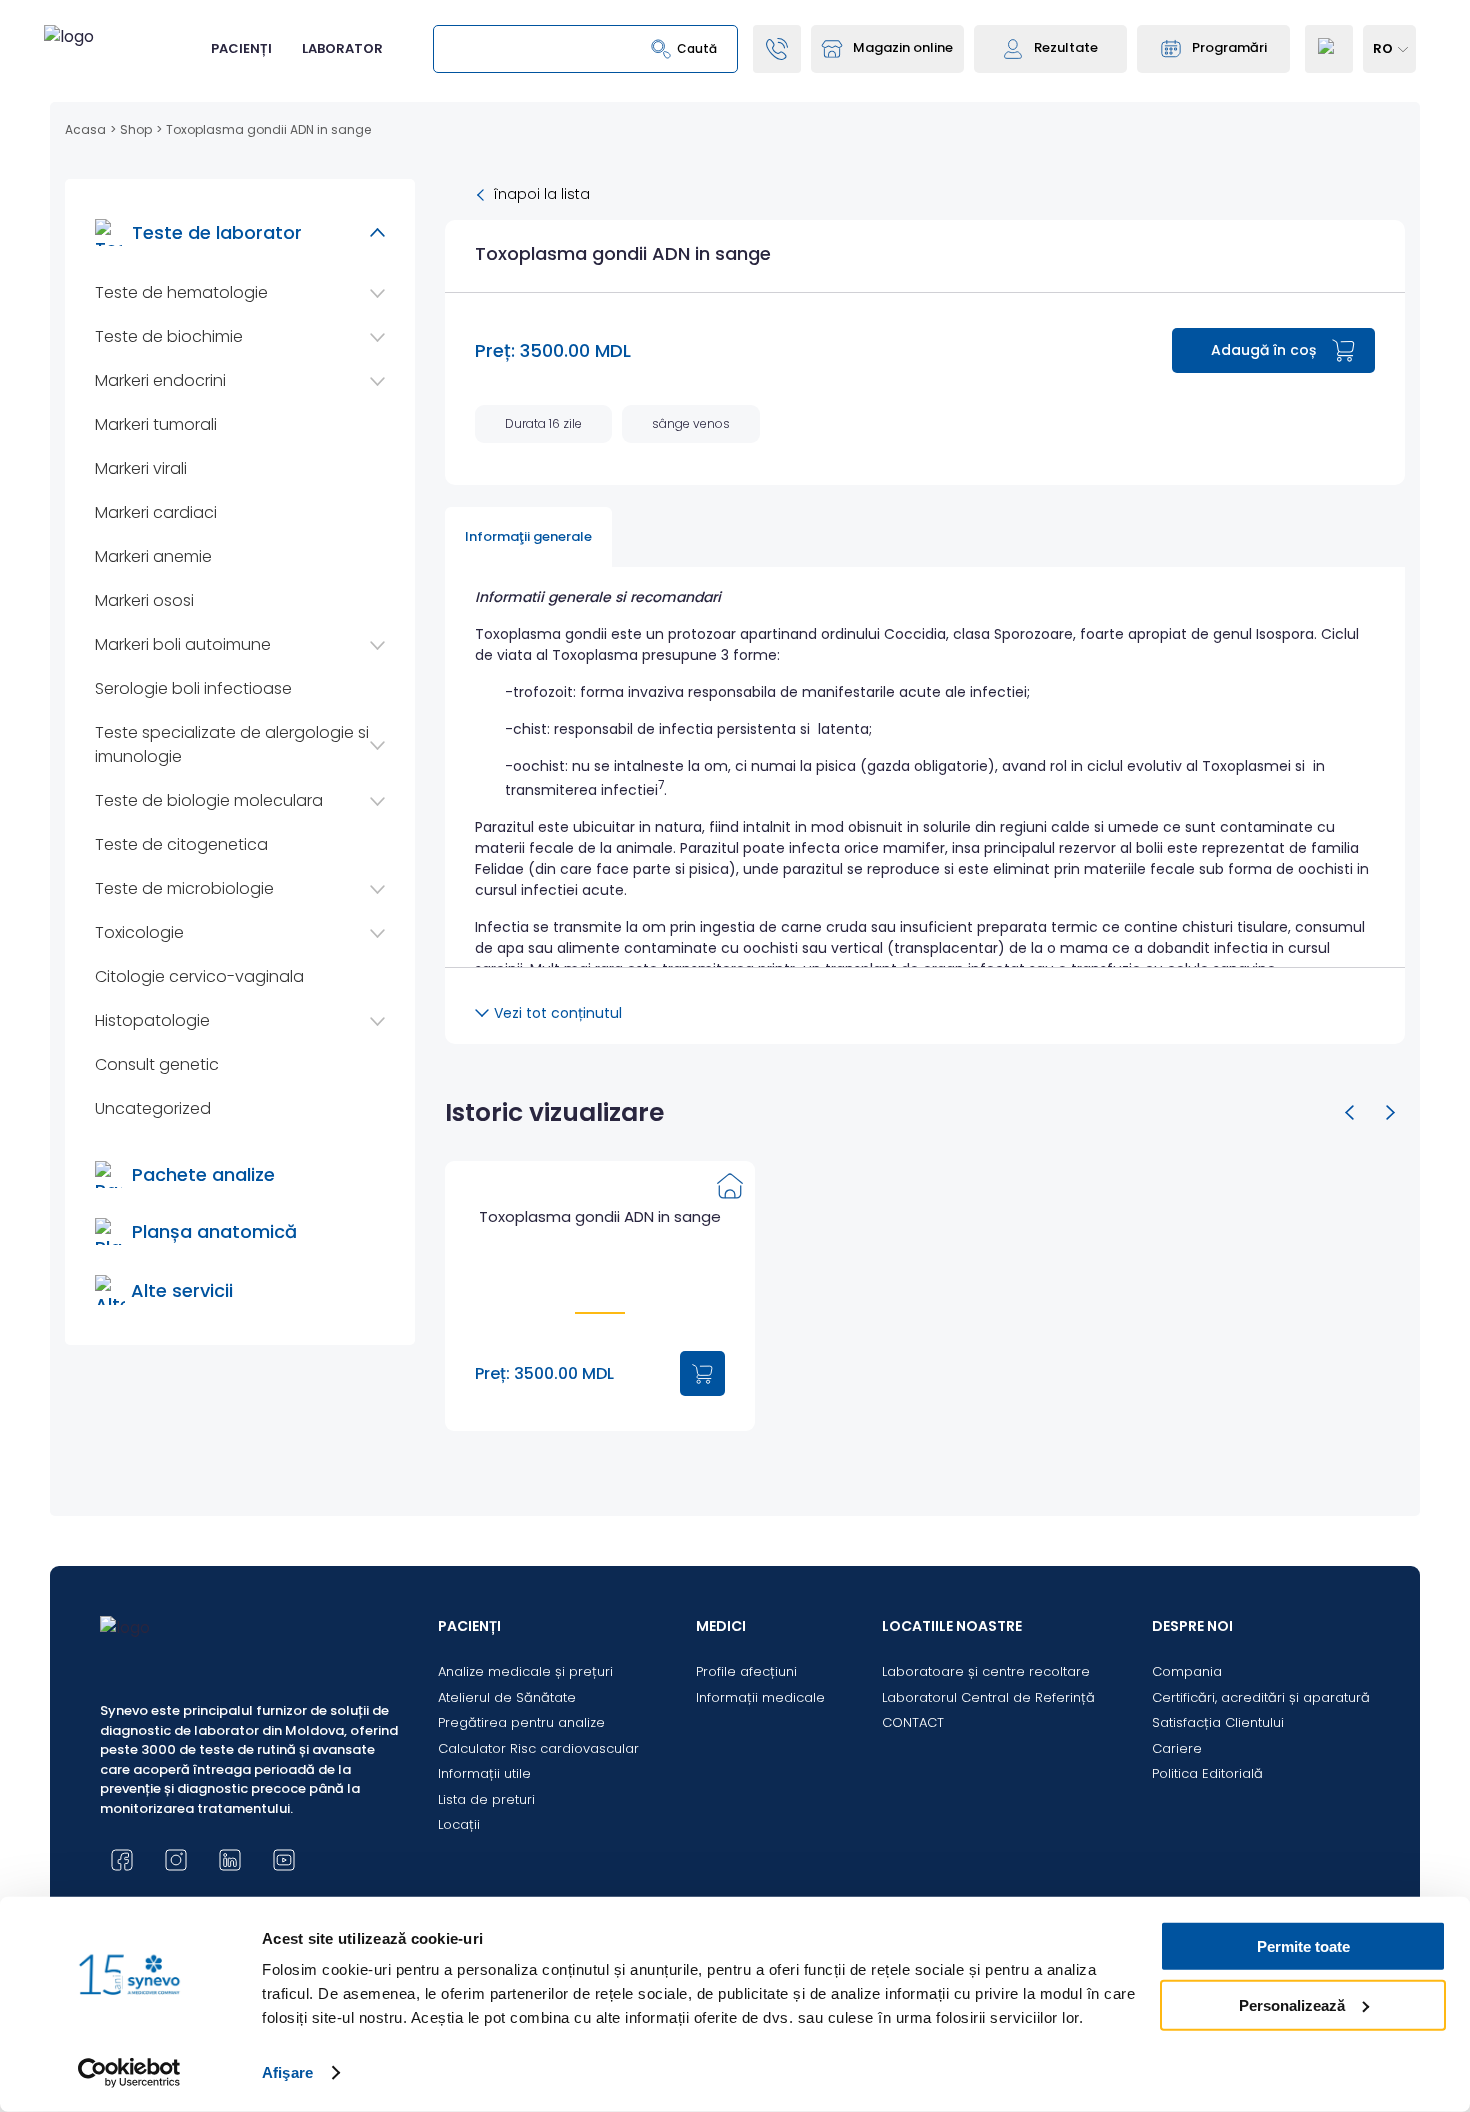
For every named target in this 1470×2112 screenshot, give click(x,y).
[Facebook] (122, 1860)
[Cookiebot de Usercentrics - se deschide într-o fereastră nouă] (129, 2073)
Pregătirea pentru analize (521, 1722)
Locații (459, 1824)
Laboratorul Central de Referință (988, 1697)
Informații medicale (760, 1697)
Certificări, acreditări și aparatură (1261, 1697)
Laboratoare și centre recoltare (986, 1671)
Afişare (287, 2072)
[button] (1350, 1113)
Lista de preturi (486, 1799)
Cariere (1177, 1748)
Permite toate (1303, 1946)
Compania (1187, 1671)
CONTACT (913, 1722)
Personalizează (1292, 2004)
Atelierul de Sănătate (507, 1697)
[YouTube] (284, 1860)
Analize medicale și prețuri (525, 1671)
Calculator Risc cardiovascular (538, 1748)
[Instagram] (176, 1860)
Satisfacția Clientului (1218, 1722)
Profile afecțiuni (746, 1671)
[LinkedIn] (230, 1860)
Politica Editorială (1207, 1773)
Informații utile (484, 1773)
